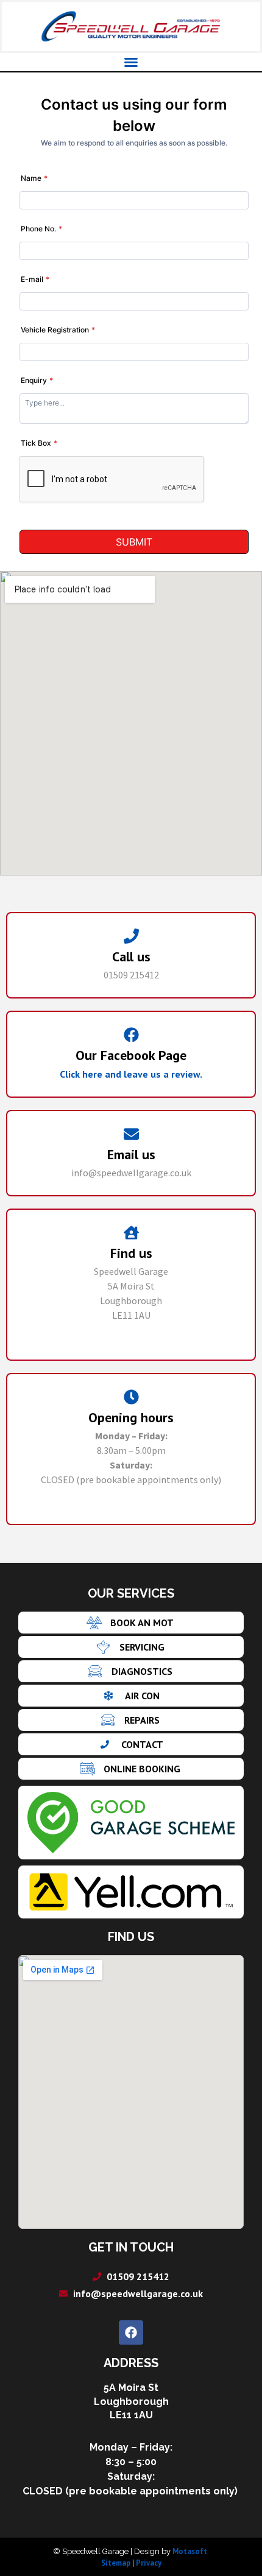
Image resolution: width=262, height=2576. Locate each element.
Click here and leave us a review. (131, 1074)
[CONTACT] (131, 1744)
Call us (131, 956)
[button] (131, 62)
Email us (131, 1154)
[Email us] (131, 1134)
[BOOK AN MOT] (131, 1623)
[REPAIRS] (131, 1720)
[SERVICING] (131, 1647)
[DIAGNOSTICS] (131, 1671)
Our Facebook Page (131, 1055)
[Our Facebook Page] (131, 1035)
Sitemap (116, 2563)
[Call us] (131, 936)
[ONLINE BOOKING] (131, 1769)
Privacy (149, 2563)
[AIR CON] (131, 1696)
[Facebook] (131, 2332)
